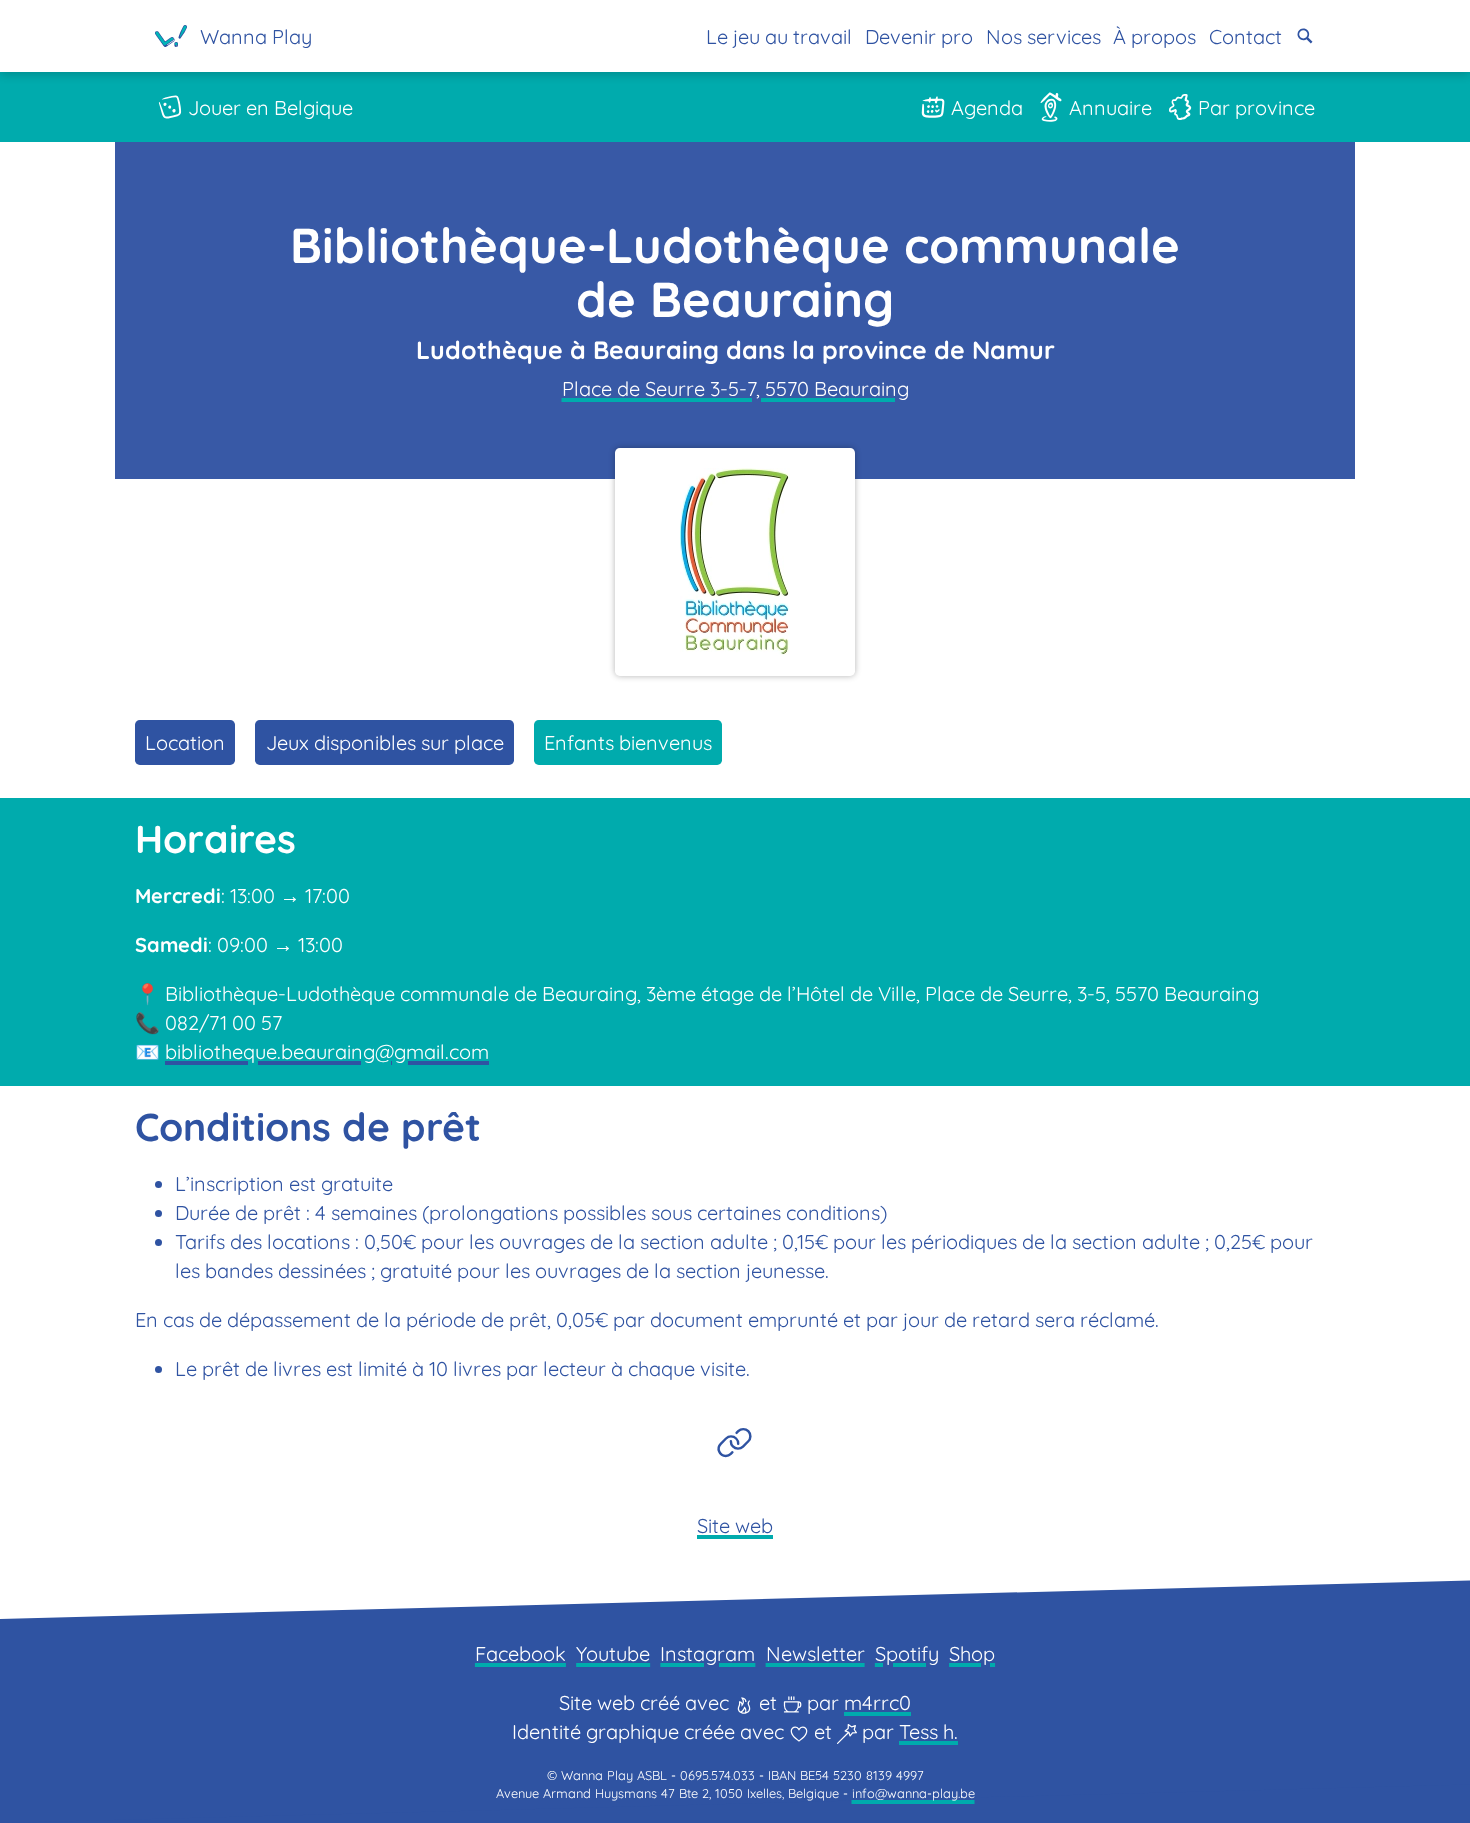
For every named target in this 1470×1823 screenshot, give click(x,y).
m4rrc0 (877, 1702)
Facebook (520, 1653)
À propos (1154, 36)
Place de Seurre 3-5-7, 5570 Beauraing (735, 388)
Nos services (1043, 36)
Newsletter (815, 1653)
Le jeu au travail (779, 36)
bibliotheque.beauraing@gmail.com (327, 1051)
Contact (1245, 36)
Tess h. (928, 1731)
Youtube (613, 1653)
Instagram (707, 1653)
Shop (972, 1653)
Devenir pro (919, 36)
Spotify (907, 1653)
